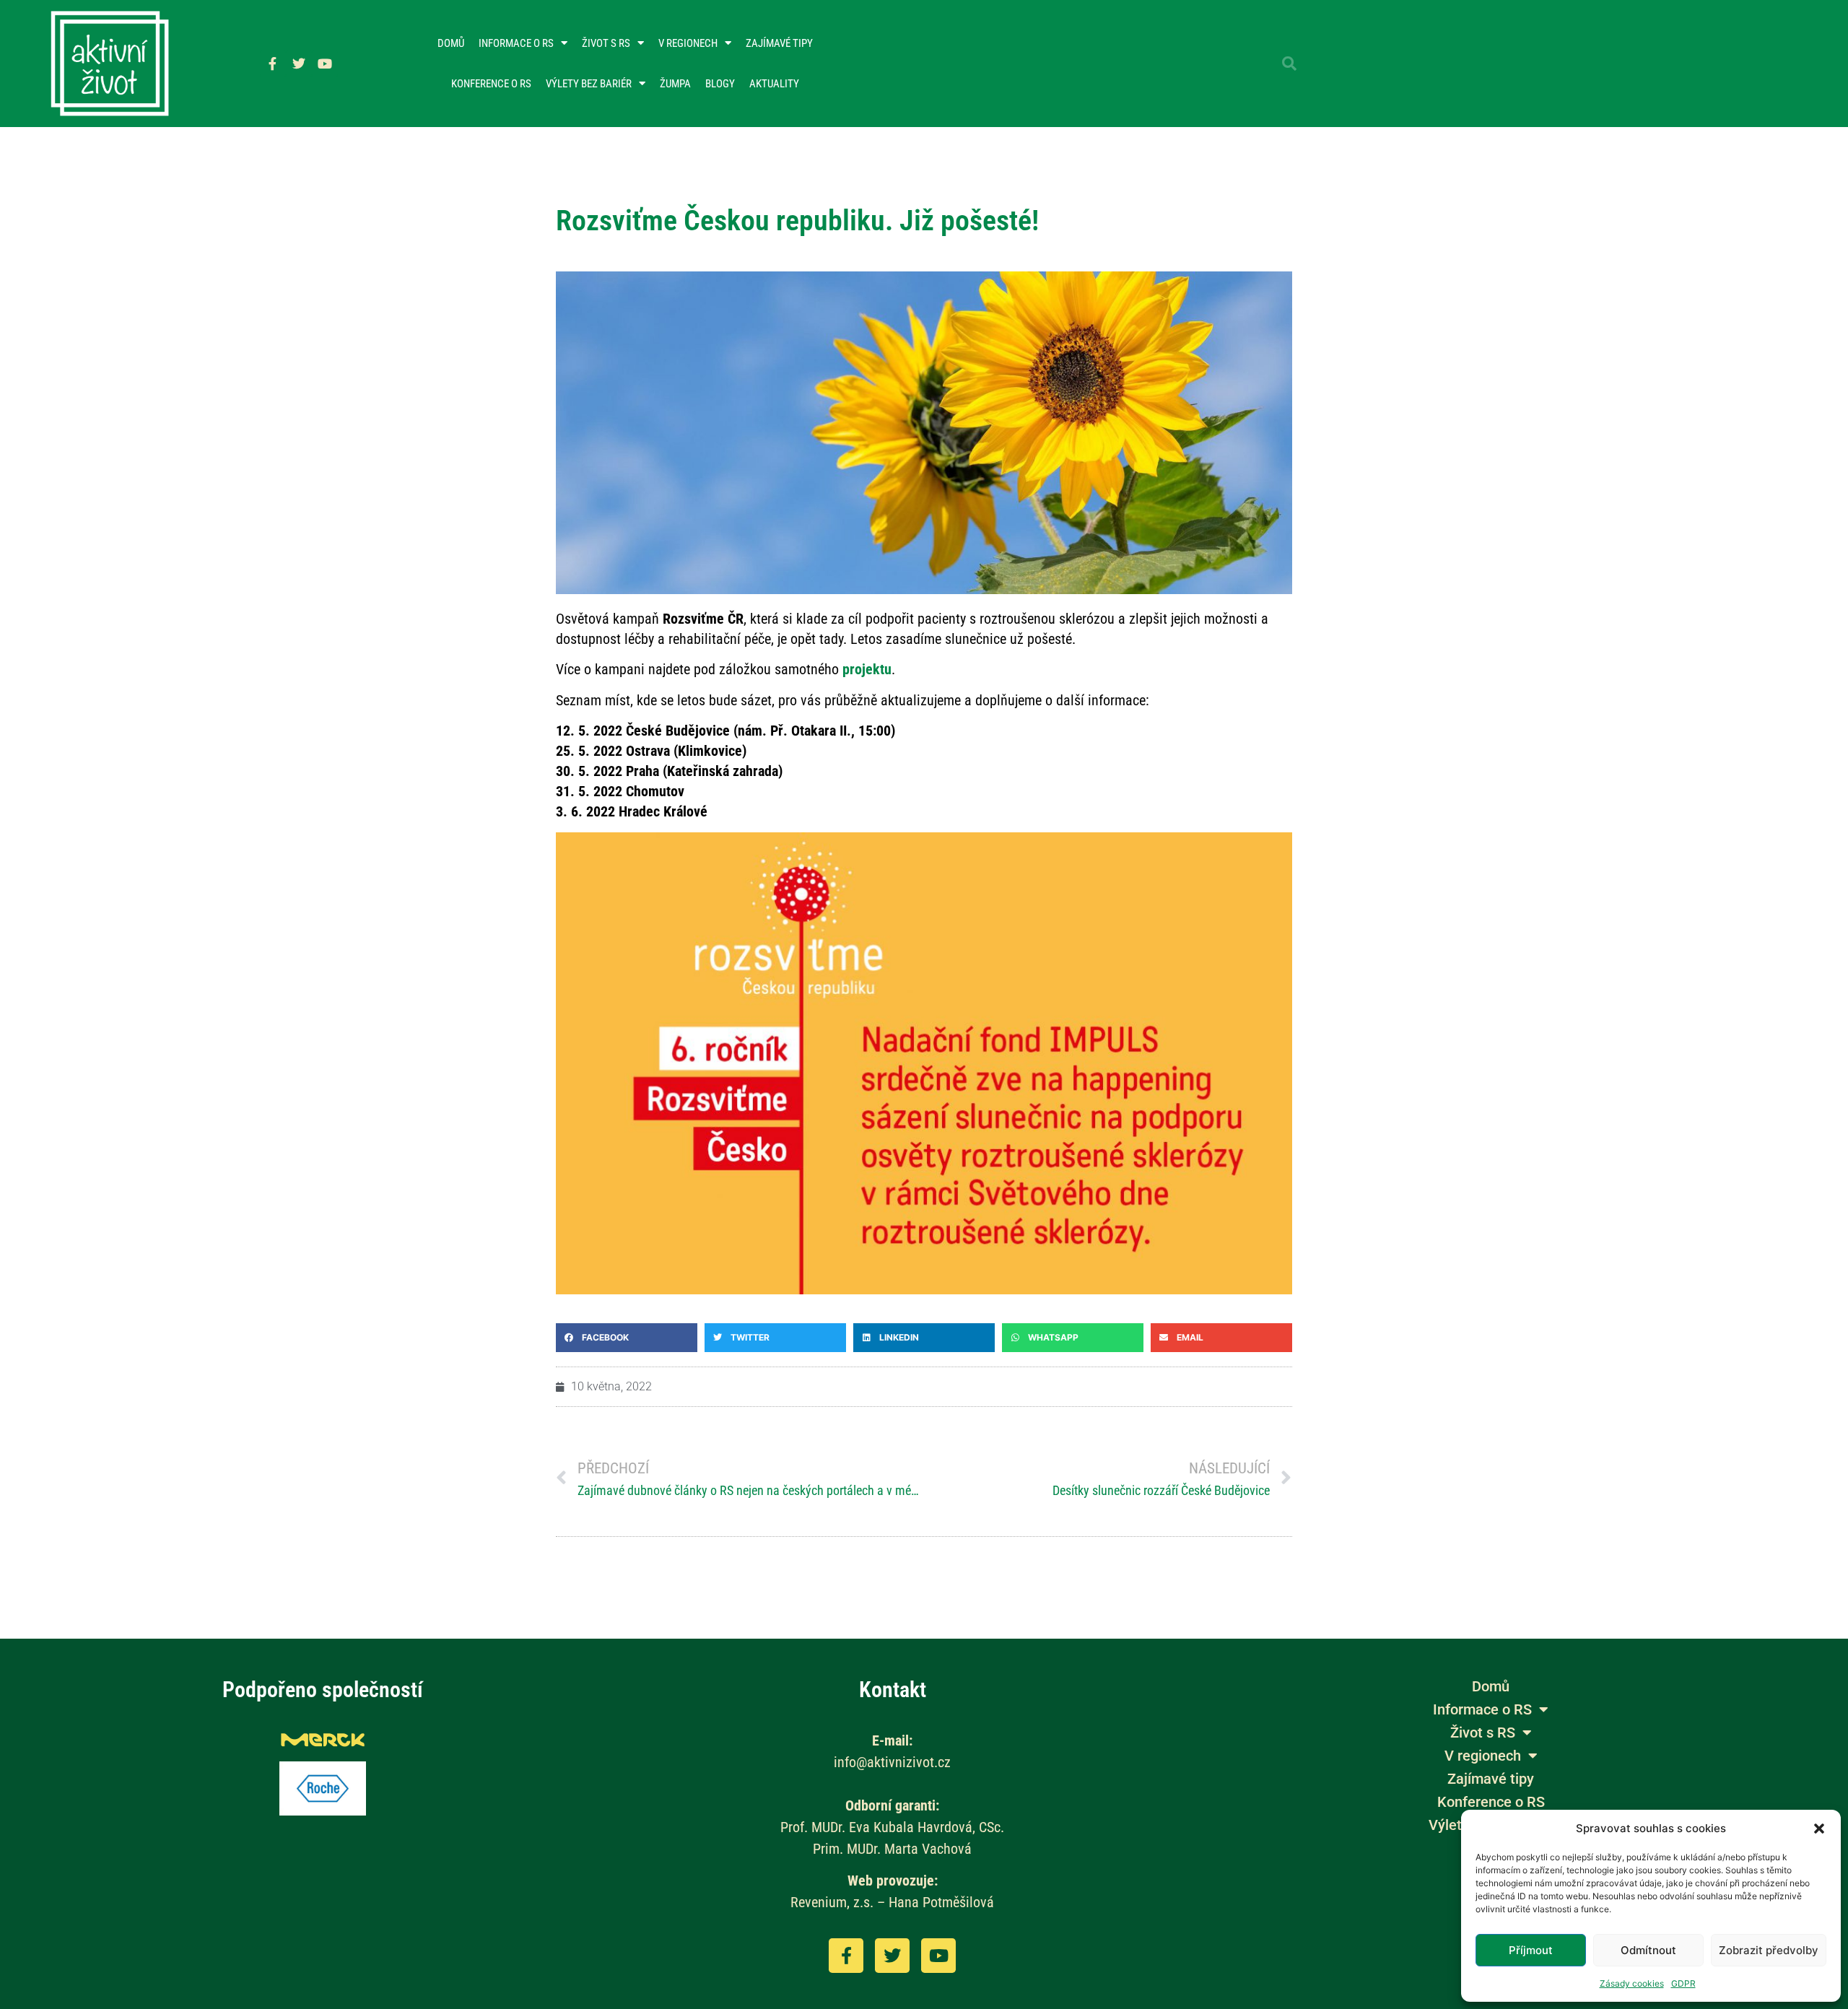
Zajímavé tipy (779, 43)
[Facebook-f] (273, 64)
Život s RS (606, 43)
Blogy (720, 84)
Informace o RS (516, 43)
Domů (451, 43)
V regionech (688, 43)
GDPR (1683, 1983)
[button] (1819, 1829)
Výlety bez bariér (589, 84)
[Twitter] (299, 64)
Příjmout (1531, 1950)
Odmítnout (1648, 1950)
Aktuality (774, 84)
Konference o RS (491, 84)
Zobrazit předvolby (1769, 1950)
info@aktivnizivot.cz (892, 1762)
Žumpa (675, 84)
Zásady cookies (1632, 1983)
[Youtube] (325, 64)
